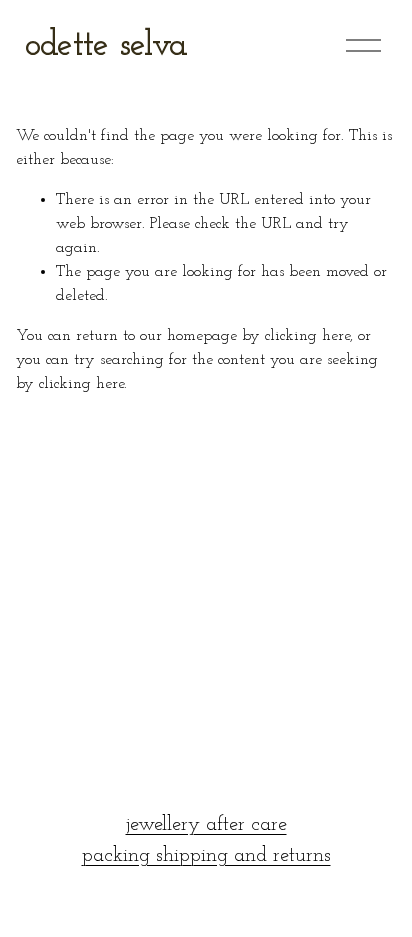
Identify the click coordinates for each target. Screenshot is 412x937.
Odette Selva (106, 46)
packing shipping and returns (206, 856)
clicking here (307, 336)
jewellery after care (206, 825)
